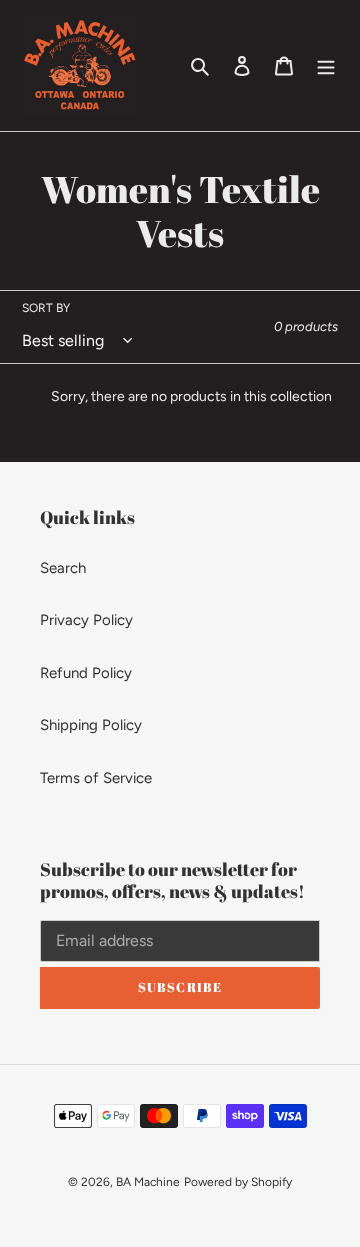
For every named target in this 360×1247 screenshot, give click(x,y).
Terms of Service (96, 778)
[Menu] (326, 65)
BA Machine (148, 1182)
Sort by (46, 308)
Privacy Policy (86, 620)
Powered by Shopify (238, 1182)
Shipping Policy (91, 725)
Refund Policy (86, 673)
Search (63, 568)
